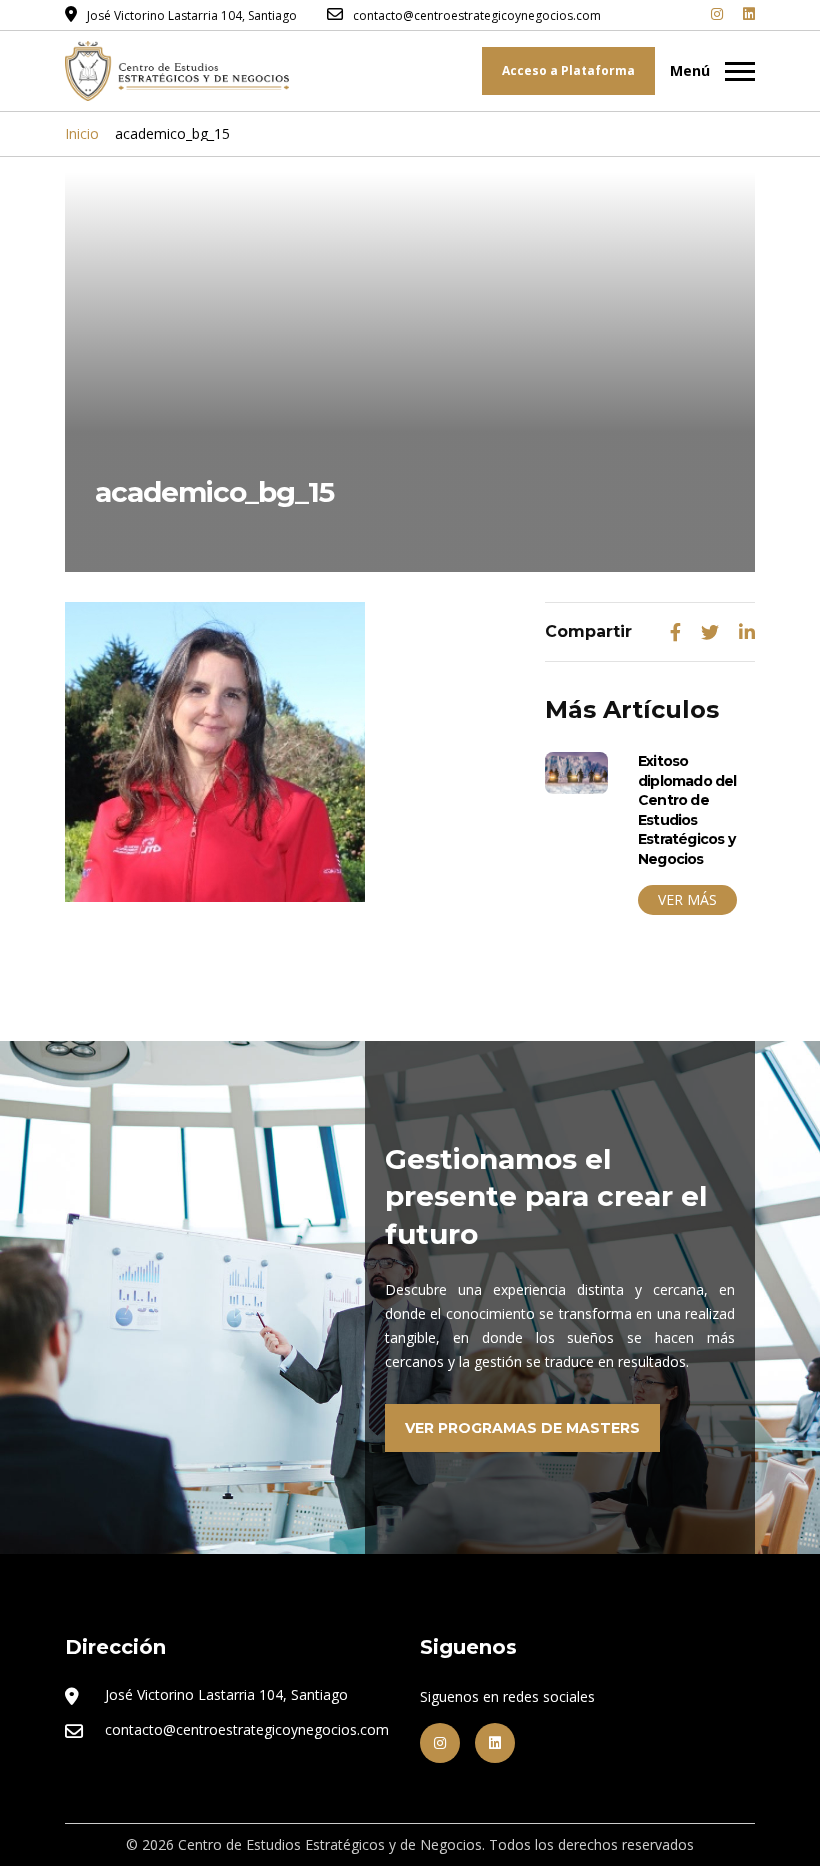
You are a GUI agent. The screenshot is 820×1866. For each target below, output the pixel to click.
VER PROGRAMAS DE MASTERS (522, 1428)
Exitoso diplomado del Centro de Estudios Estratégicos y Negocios (687, 810)
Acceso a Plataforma (568, 70)
